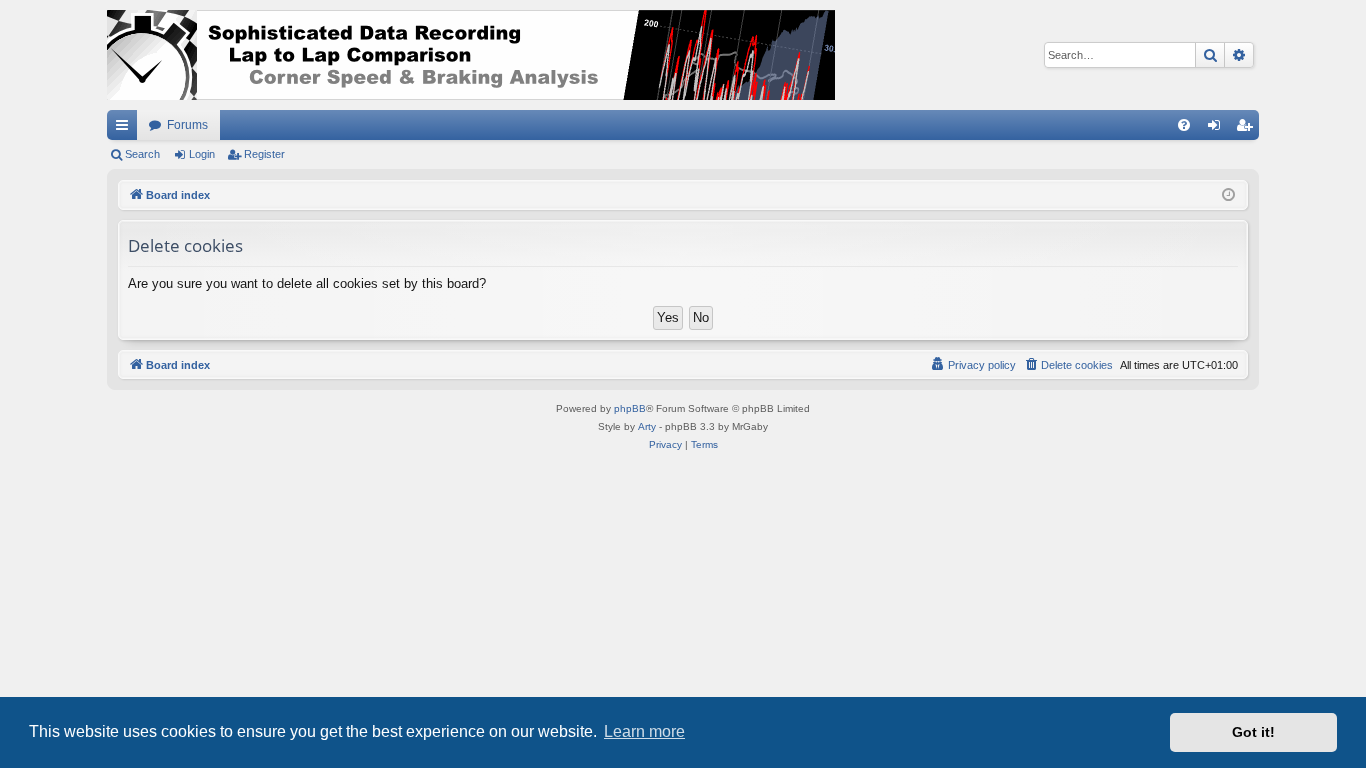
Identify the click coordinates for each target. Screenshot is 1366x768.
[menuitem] (1184, 125)
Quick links (126, 129)
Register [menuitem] (1248, 129)
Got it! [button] (1253, 732)
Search (142, 154)
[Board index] (471, 55)
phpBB (630, 408)
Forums (187, 125)
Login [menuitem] (1218, 129)
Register (264, 154)
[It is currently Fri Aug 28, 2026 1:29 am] (1228, 195)
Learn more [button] (644, 731)
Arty (647, 426)
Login (202, 154)
